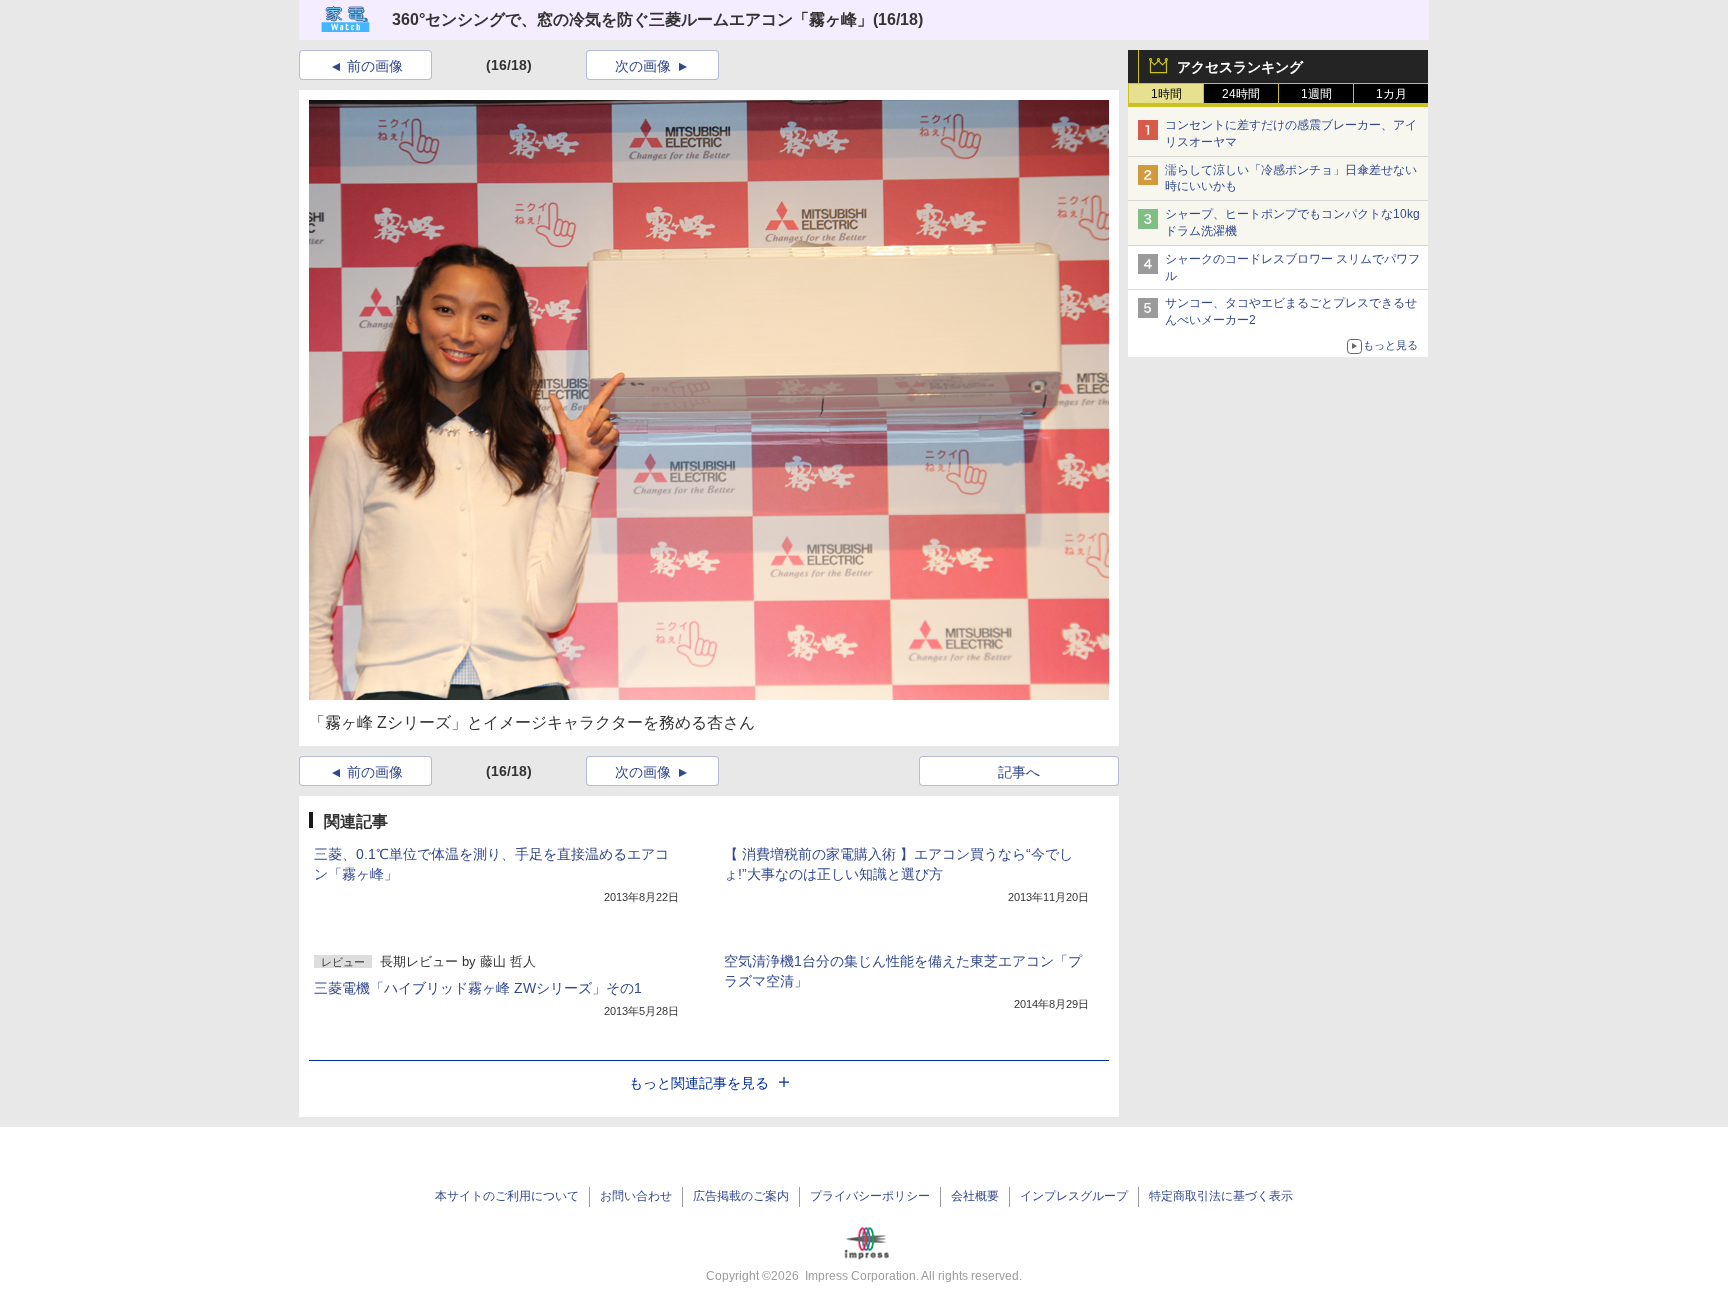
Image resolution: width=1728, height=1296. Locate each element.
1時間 (1166, 94)
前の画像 (375, 66)
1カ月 (1391, 94)
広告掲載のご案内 (741, 1196)
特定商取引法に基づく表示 (1221, 1196)
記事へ (1019, 772)
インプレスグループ (1074, 1196)
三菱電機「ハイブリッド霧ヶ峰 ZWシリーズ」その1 (478, 988)
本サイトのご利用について (507, 1196)
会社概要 (975, 1196)
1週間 (1316, 94)
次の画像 (643, 66)
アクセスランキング (1240, 67)
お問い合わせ (636, 1196)
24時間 (1241, 94)
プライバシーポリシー (870, 1196)
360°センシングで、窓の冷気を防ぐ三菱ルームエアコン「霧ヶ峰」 (632, 19)
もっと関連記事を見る (699, 1083)
